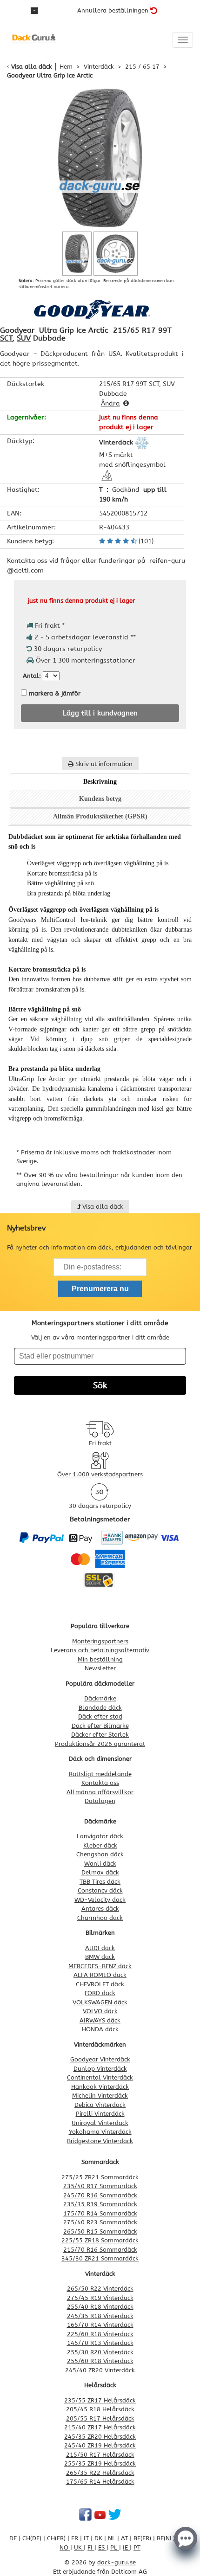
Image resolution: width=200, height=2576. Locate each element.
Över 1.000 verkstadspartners (100, 1474)
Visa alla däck (32, 67)
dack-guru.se (117, 2562)
